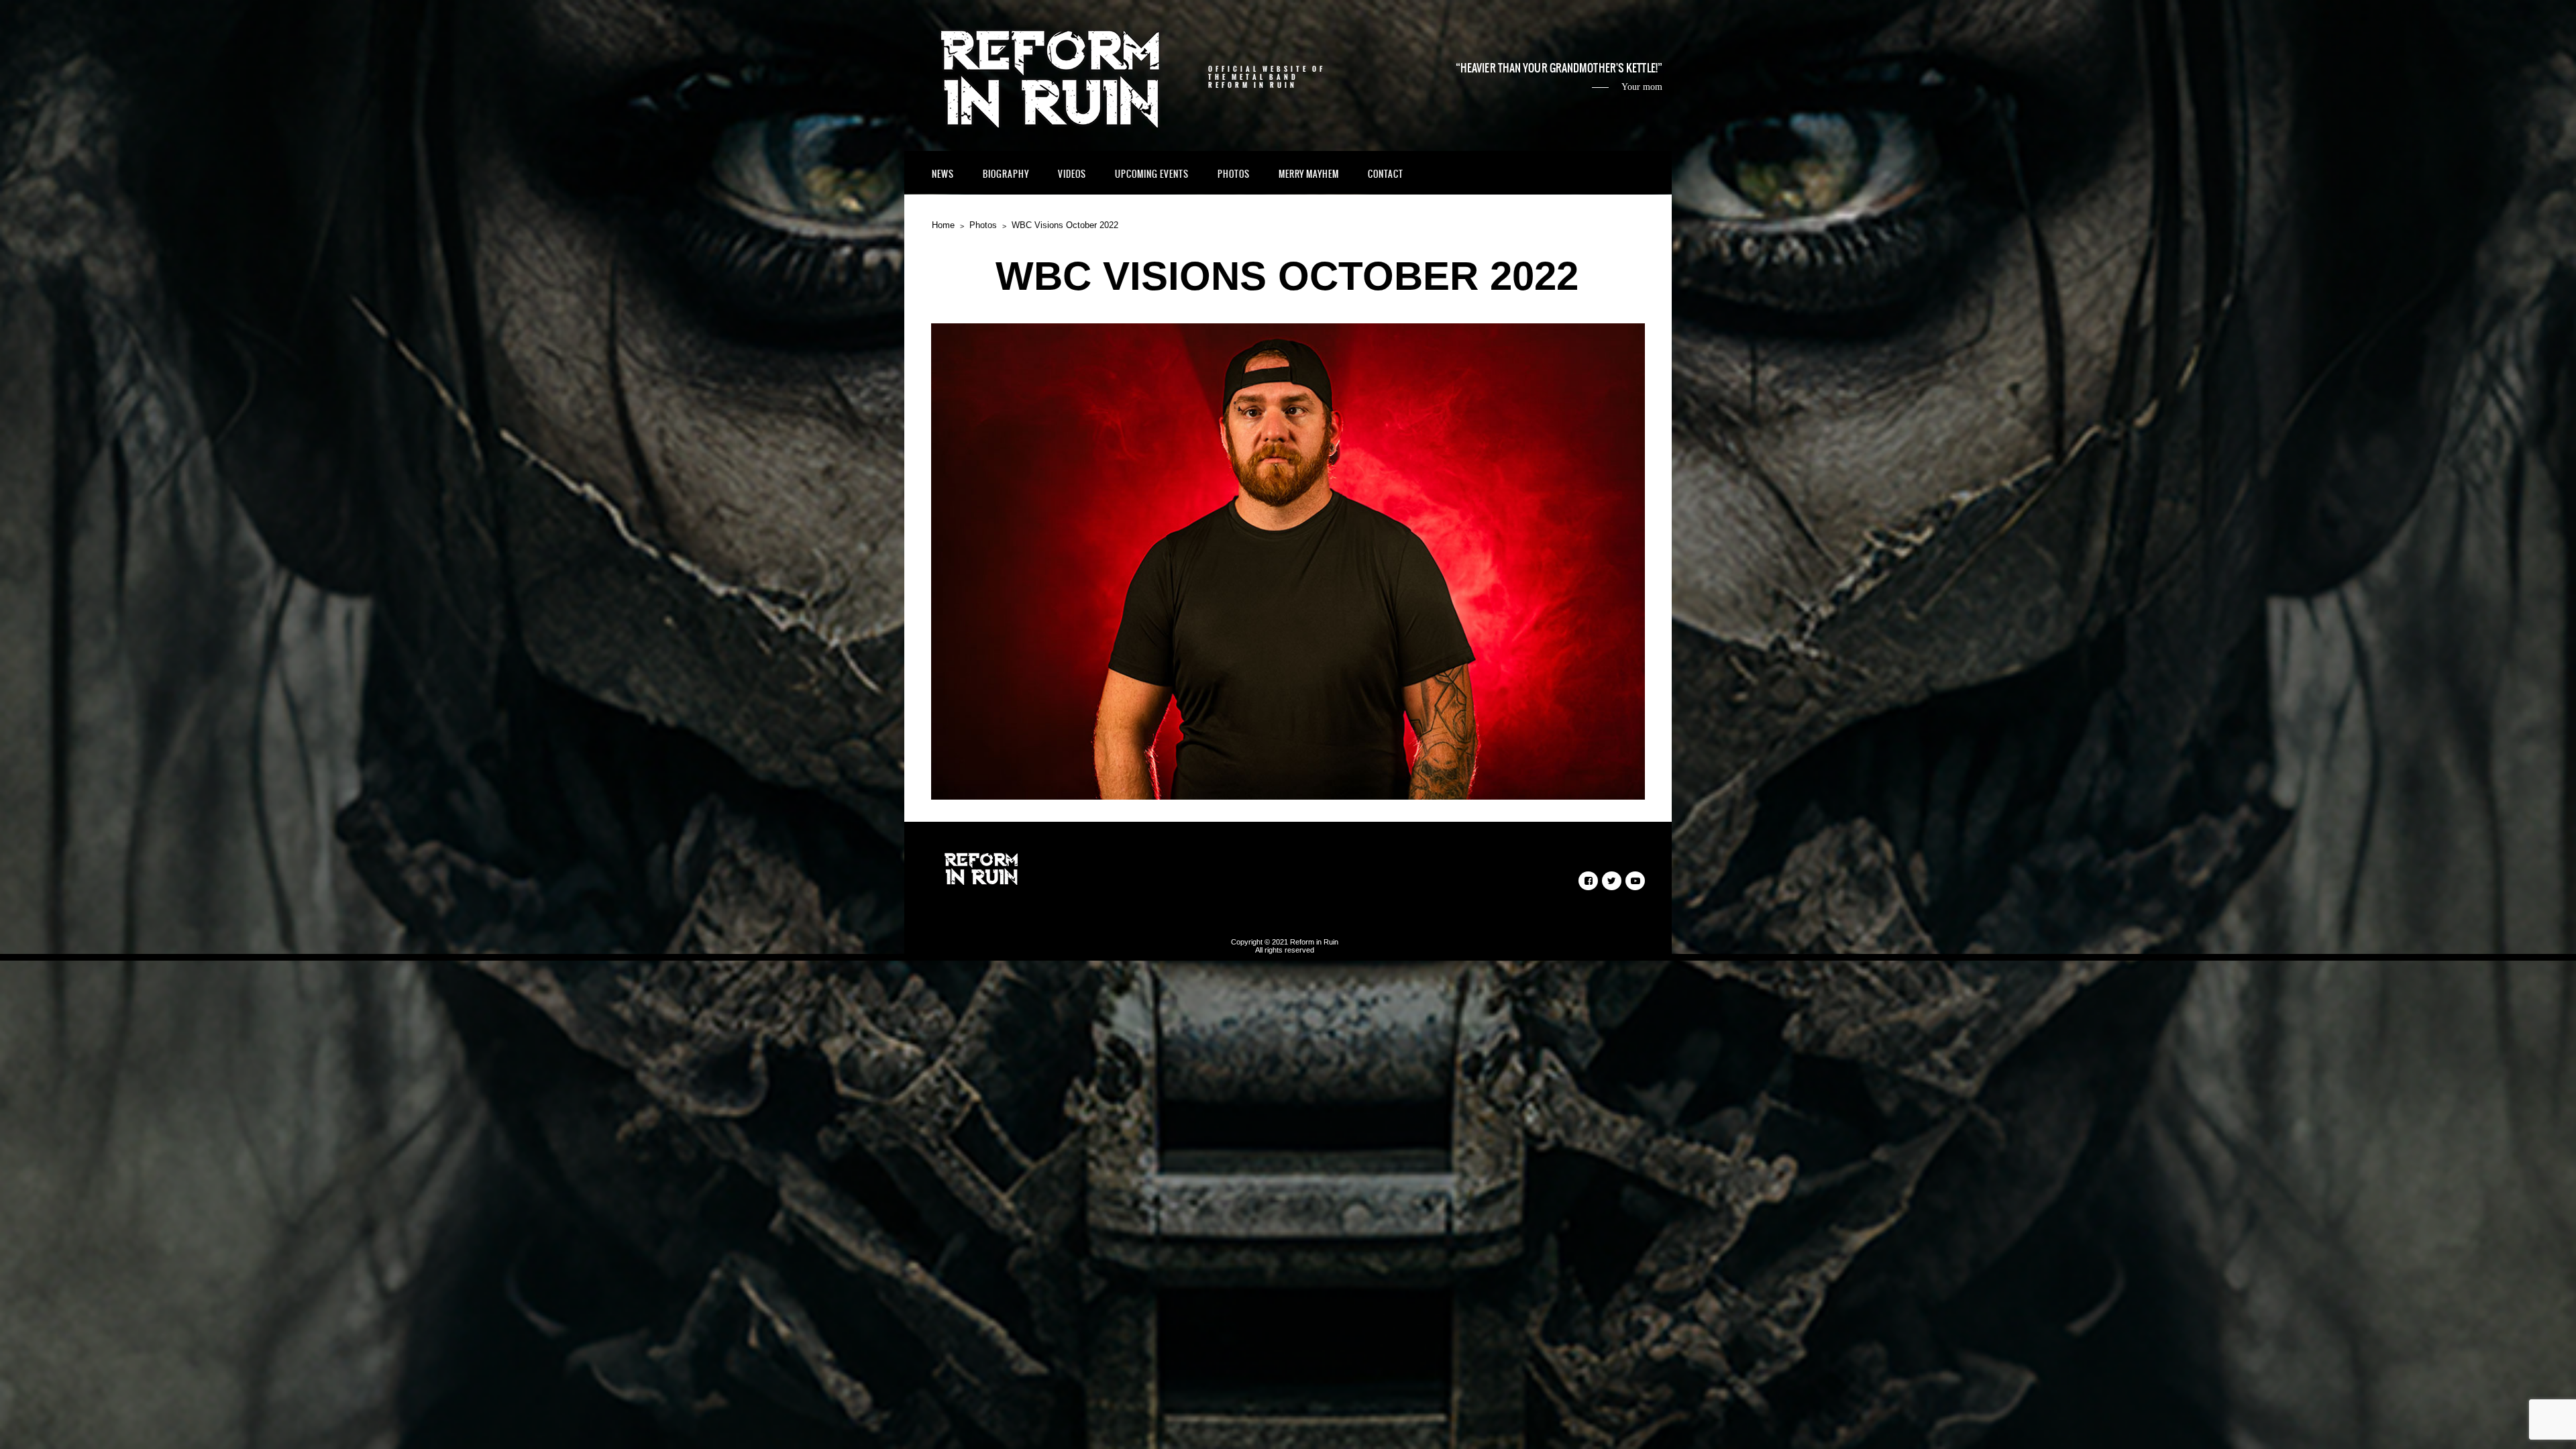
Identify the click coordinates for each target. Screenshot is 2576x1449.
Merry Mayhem (1309, 174)
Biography (1006, 174)
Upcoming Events (1152, 174)
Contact (1386, 174)
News (943, 174)
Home (943, 225)
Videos (1072, 174)
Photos (1234, 174)
